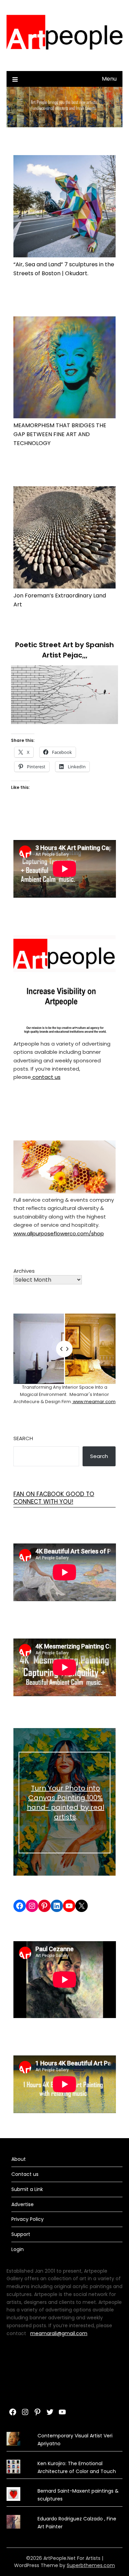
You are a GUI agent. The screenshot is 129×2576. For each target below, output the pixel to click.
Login (18, 2249)
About (19, 2159)
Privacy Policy (28, 2219)
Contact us (25, 2174)
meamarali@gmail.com (59, 2333)
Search (23, 1438)
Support (21, 2234)
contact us (46, 1077)
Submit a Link (27, 2189)
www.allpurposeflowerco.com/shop (59, 1233)
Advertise (23, 2204)
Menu (109, 79)
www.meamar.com (94, 1402)
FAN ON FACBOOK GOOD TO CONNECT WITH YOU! (54, 1498)
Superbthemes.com (91, 2565)
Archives (24, 1271)
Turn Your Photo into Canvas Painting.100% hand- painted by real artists (66, 1803)
